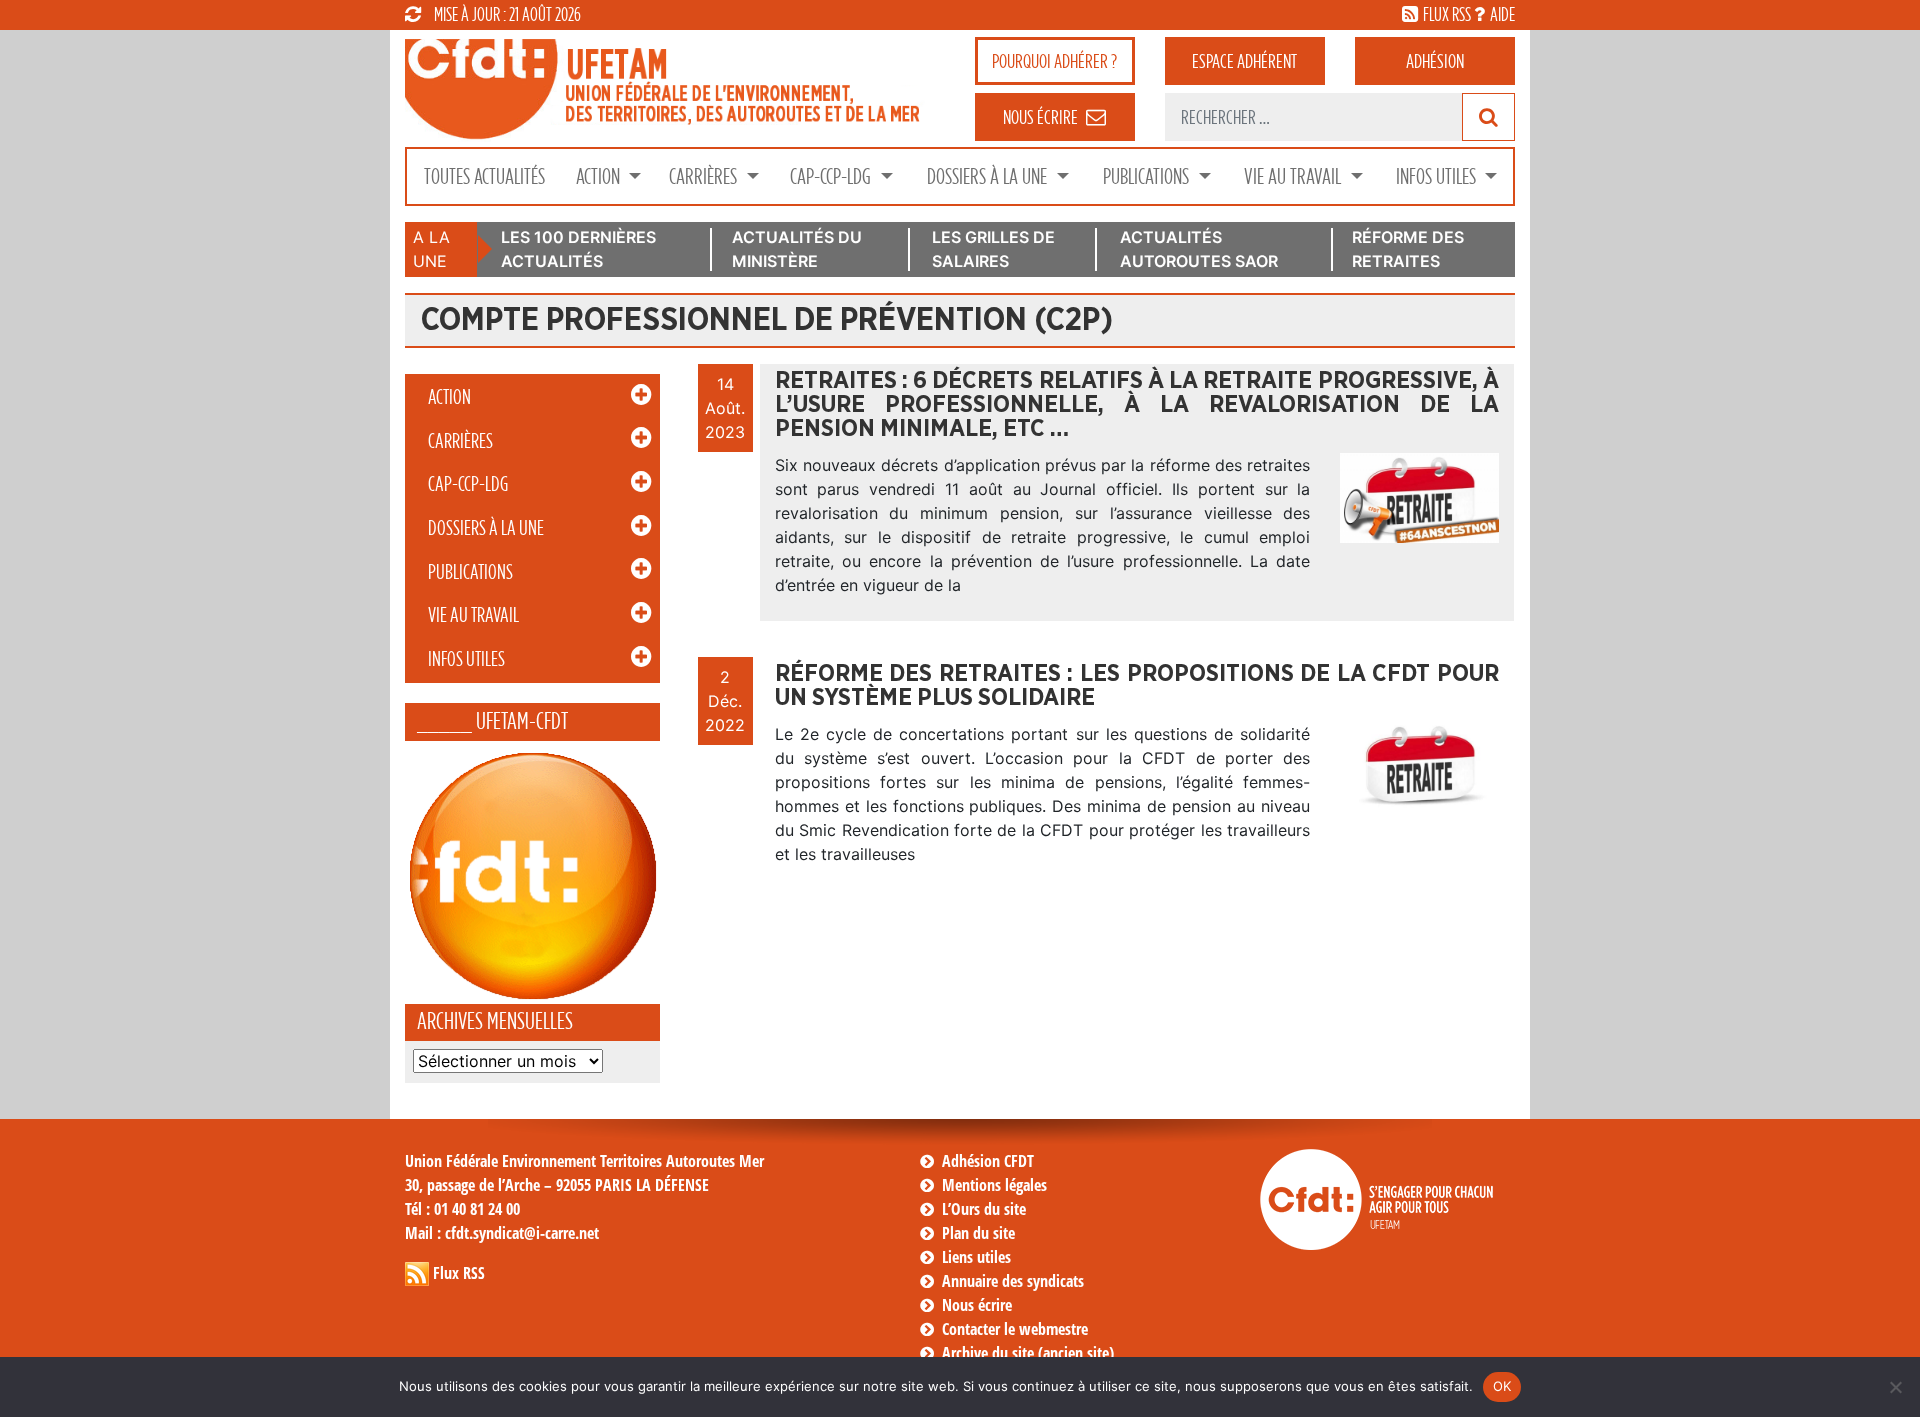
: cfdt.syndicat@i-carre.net (502, 1233)
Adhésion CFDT (988, 1161)
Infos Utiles (1438, 176)
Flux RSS (459, 1273)
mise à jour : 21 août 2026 (507, 14)
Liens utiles (976, 1257)
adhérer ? (1054, 61)
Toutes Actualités (484, 176)
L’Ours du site (984, 1209)
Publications (1148, 176)
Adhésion (1435, 61)
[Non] (1895, 1387)
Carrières (705, 176)
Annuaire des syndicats (1013, 1281)
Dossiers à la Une (989, 176)
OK (1502, 1386)
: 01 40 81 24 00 (462, 1209)
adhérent (1244, 61)
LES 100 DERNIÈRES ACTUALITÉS (578, 249)
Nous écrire (977, 1305)
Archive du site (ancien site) (1028, 1353)
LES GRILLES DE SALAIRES (993, 249)
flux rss (1447, 14)
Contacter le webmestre (1015, 1329)
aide (1502, 14)
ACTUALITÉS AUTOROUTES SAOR (1199, 249)
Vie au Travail (1294, 176)
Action (600, 176)
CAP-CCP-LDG (832, 176)
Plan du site (978, 1233)
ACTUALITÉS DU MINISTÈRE (797, 249)
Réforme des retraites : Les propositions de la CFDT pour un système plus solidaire (1137, 686)
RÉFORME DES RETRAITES (1408, 249)
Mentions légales (994, 1185)
